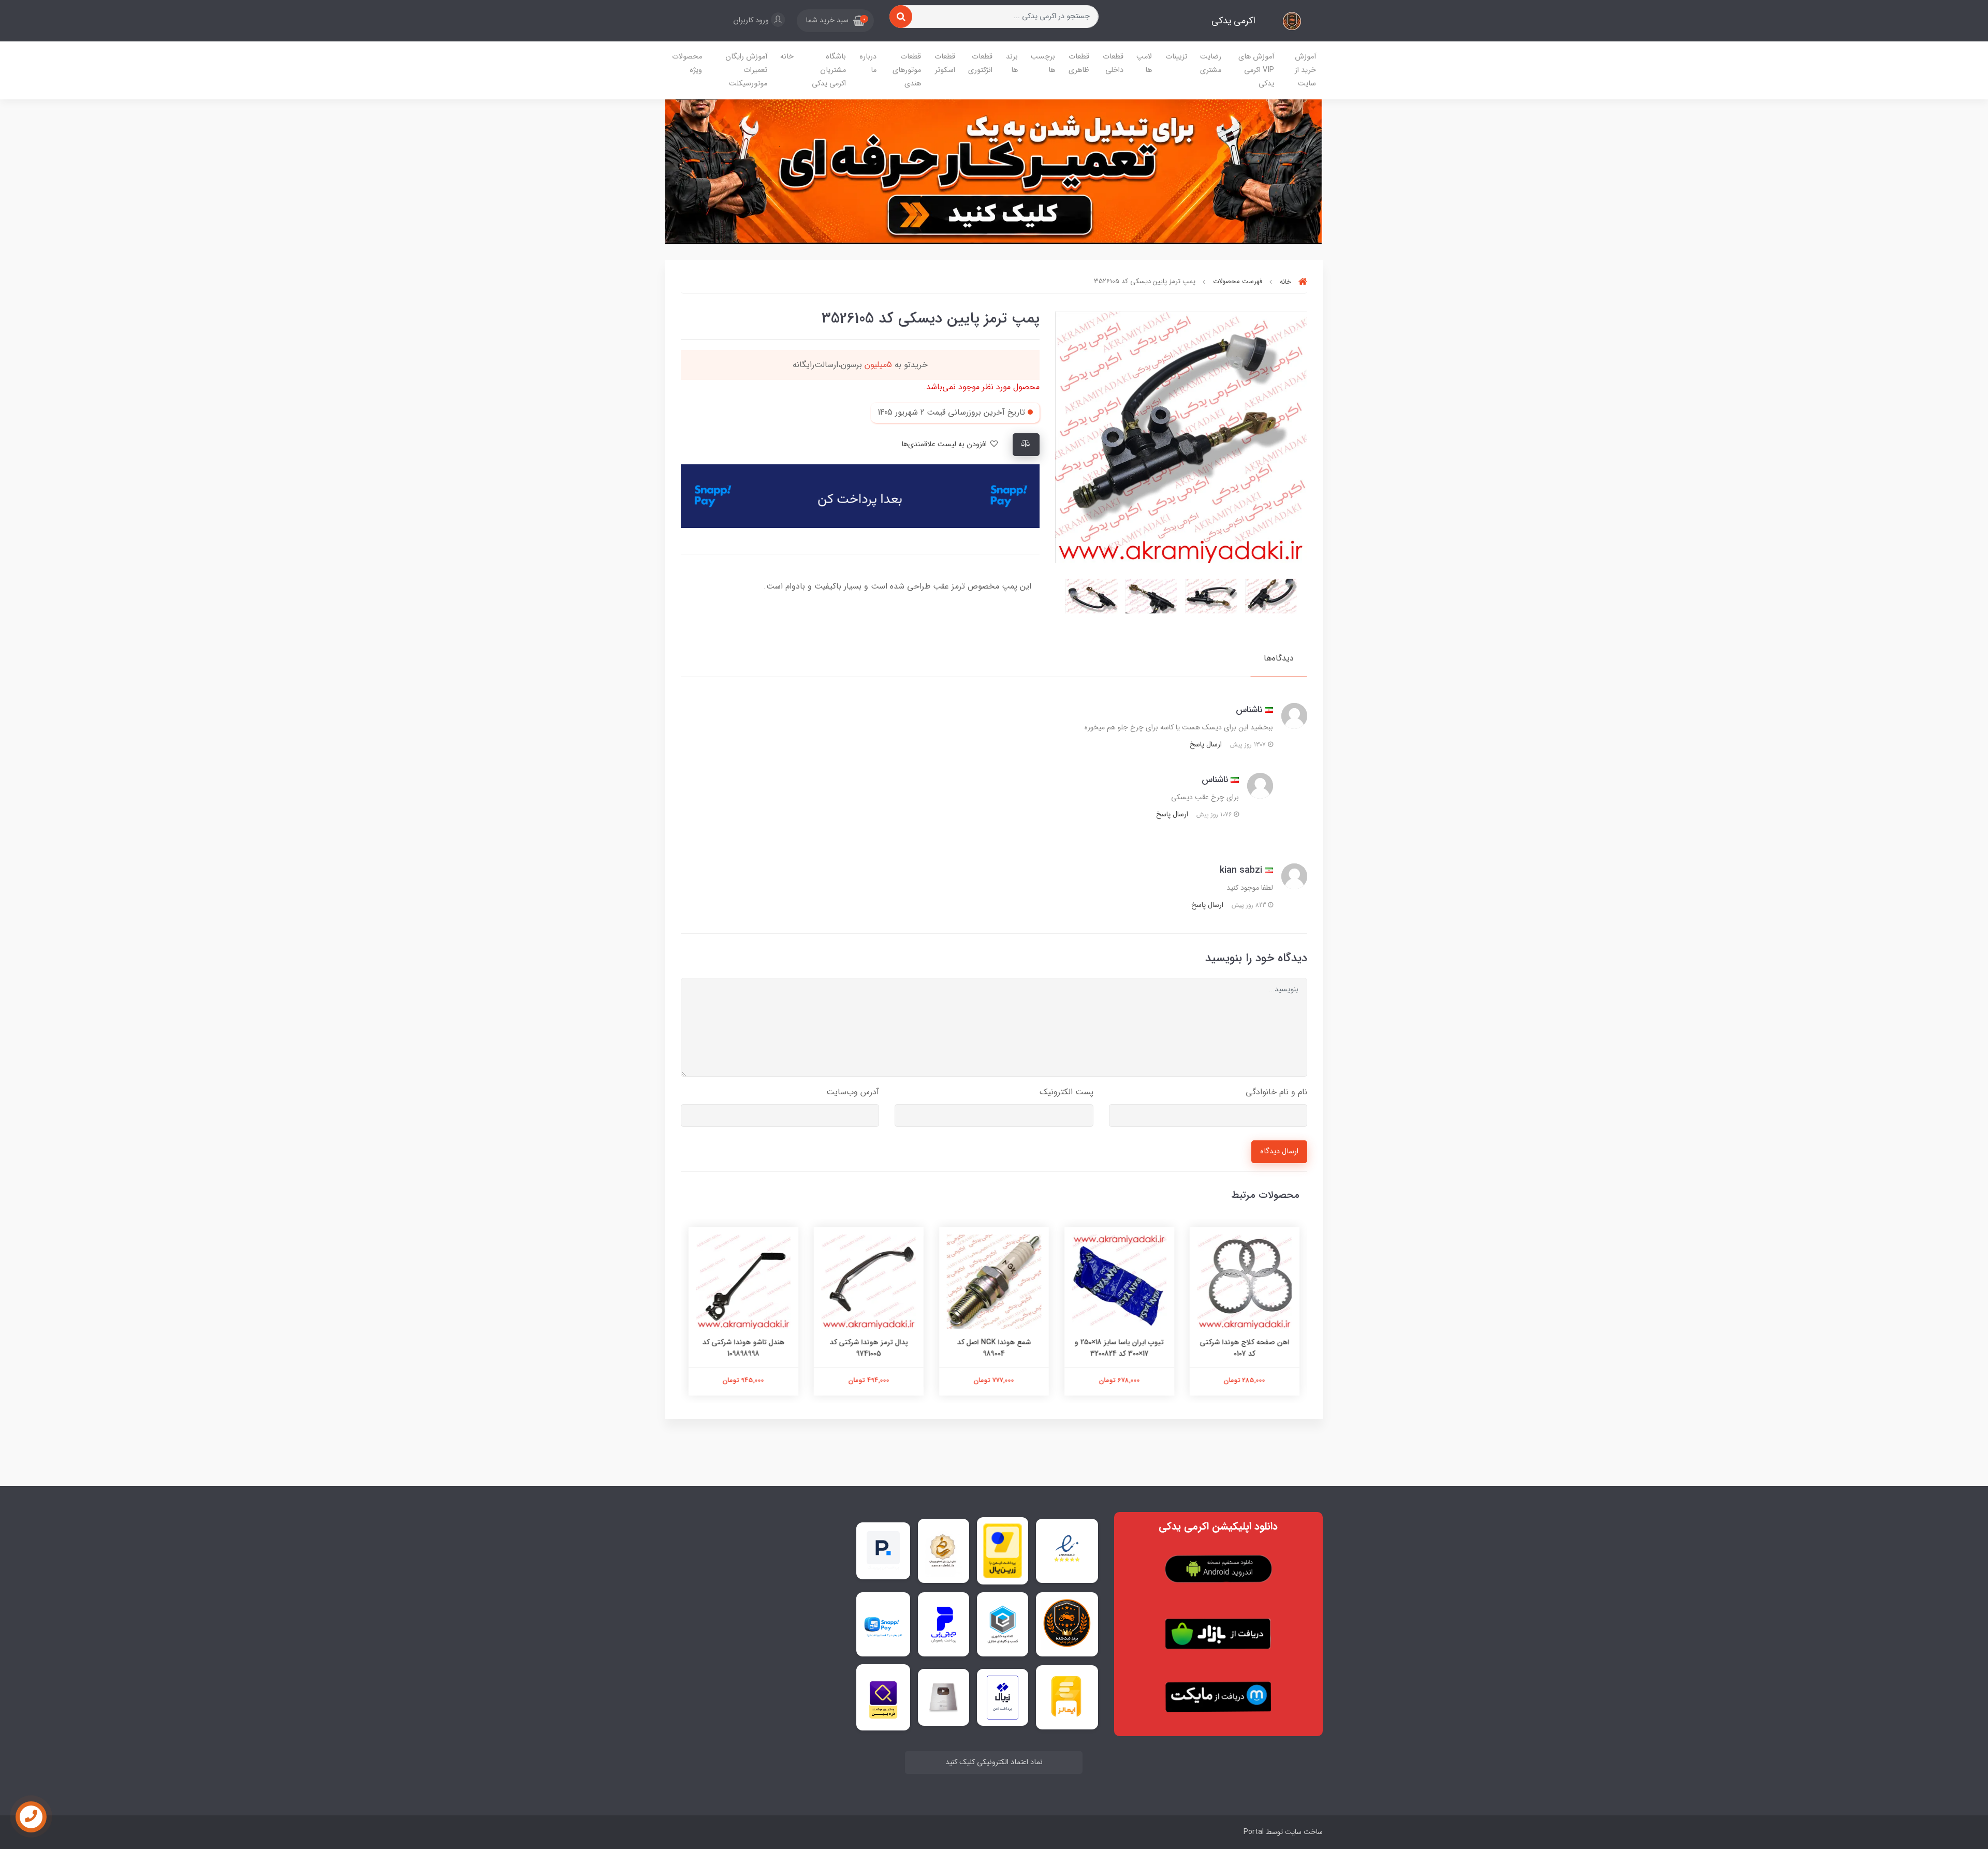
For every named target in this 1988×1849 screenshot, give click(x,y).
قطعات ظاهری (1079, 63)
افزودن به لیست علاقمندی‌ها (945, 444)
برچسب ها (1043, 63)
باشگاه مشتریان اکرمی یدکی (829, 70)
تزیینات (1176, 57)
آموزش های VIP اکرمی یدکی (1256, 70)
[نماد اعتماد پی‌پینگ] (883, 1551)
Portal (1254, 1832)
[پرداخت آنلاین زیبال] (1003, 1698)
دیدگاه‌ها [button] (1279, 658)
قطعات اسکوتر (945, 63)
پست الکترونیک (1066, 1092)
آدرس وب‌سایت (853, 1092)
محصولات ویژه (687, 63)
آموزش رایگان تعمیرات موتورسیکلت (746, 70)
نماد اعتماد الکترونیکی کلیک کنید (994, 1762)
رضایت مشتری (1211, 63)
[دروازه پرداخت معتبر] (1003, 1551)
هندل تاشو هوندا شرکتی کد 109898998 (744, 1348)
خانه (787, 57)
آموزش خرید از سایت (1305, 70)
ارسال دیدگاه (1279, 1151)
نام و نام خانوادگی (1276, 1092)
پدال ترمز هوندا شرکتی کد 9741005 (869, 1348)
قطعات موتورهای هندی (907, 70)
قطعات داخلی (1113, 63)
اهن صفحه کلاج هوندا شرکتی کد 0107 (1245, 1348)
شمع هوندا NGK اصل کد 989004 (994, 1348)
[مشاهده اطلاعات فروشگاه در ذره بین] (883, 1697)
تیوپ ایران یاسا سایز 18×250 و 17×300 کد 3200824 (1119, 1348)
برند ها (1012, 63)
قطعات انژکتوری (980, 63)
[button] (835, 21)
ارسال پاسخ (1206, 744)
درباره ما (868, 63)
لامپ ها (1144, 63)
